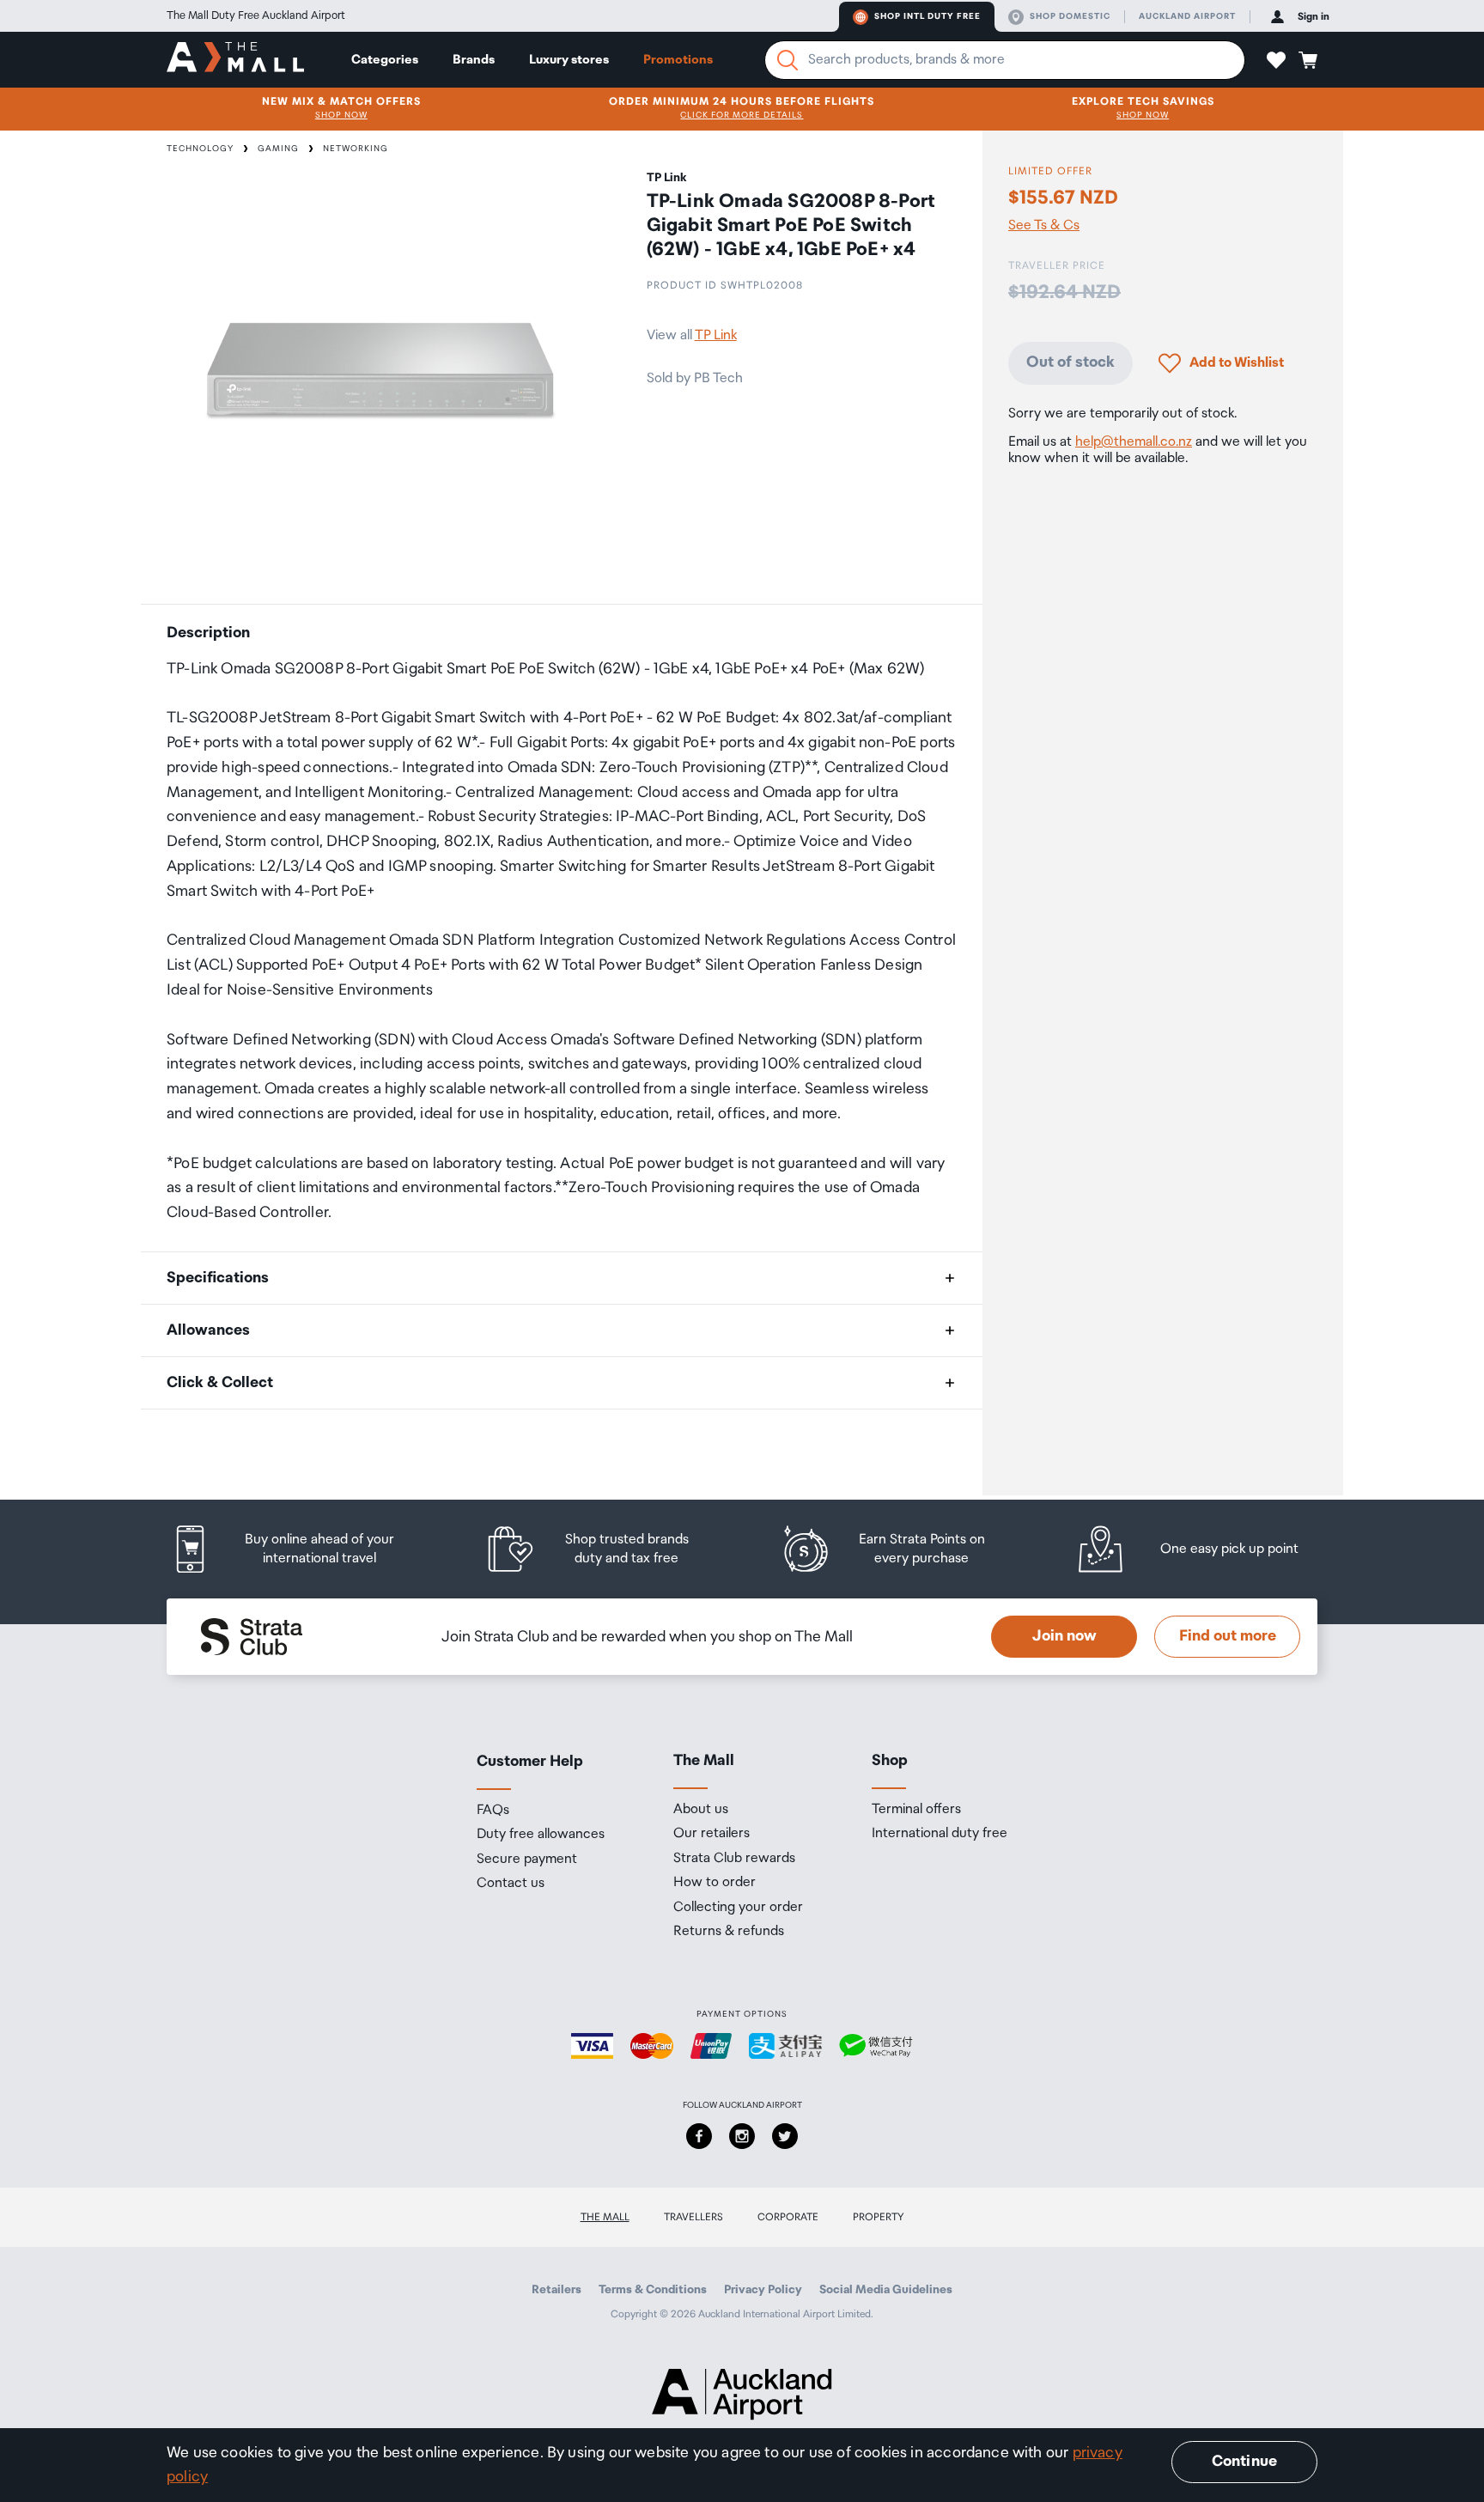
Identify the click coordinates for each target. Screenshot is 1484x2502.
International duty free (940, 1834)
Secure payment (527, 1860)
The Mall (605, 2217)
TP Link (716, 335)
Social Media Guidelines (886, 2290)
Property (879, 2217)
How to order (715, 1883)
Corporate (788, 2217)
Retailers (556, 2290)
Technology (200, 149)
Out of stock (1070, 362)
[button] (1276, 60)
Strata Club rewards (734, 1859)
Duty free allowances (541, 1835)
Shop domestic (1070, 16)
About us (701, 1810)
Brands (474, 60)
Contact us (511, 1884)
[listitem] (300, 1549)
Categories (385, 60)
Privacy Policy (763, 2290)
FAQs (493, 1811)
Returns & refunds (729, 1932)
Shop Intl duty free (927, 16)
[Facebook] (699, 2136)
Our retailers (712, 1834)
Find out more (1228, 1636)
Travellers (693, 2217)
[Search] (788, 60)
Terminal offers (916, 1810)
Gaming (278, 149)
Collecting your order (738, 1908)
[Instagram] (742, 2136)
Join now (1064, 1636)
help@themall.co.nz (1134, 442)
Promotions (678, 60)
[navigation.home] (235, 59)
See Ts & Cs (1044, 225)
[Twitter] (785, 2136)
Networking (356, 149)
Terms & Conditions (653, 2290)
